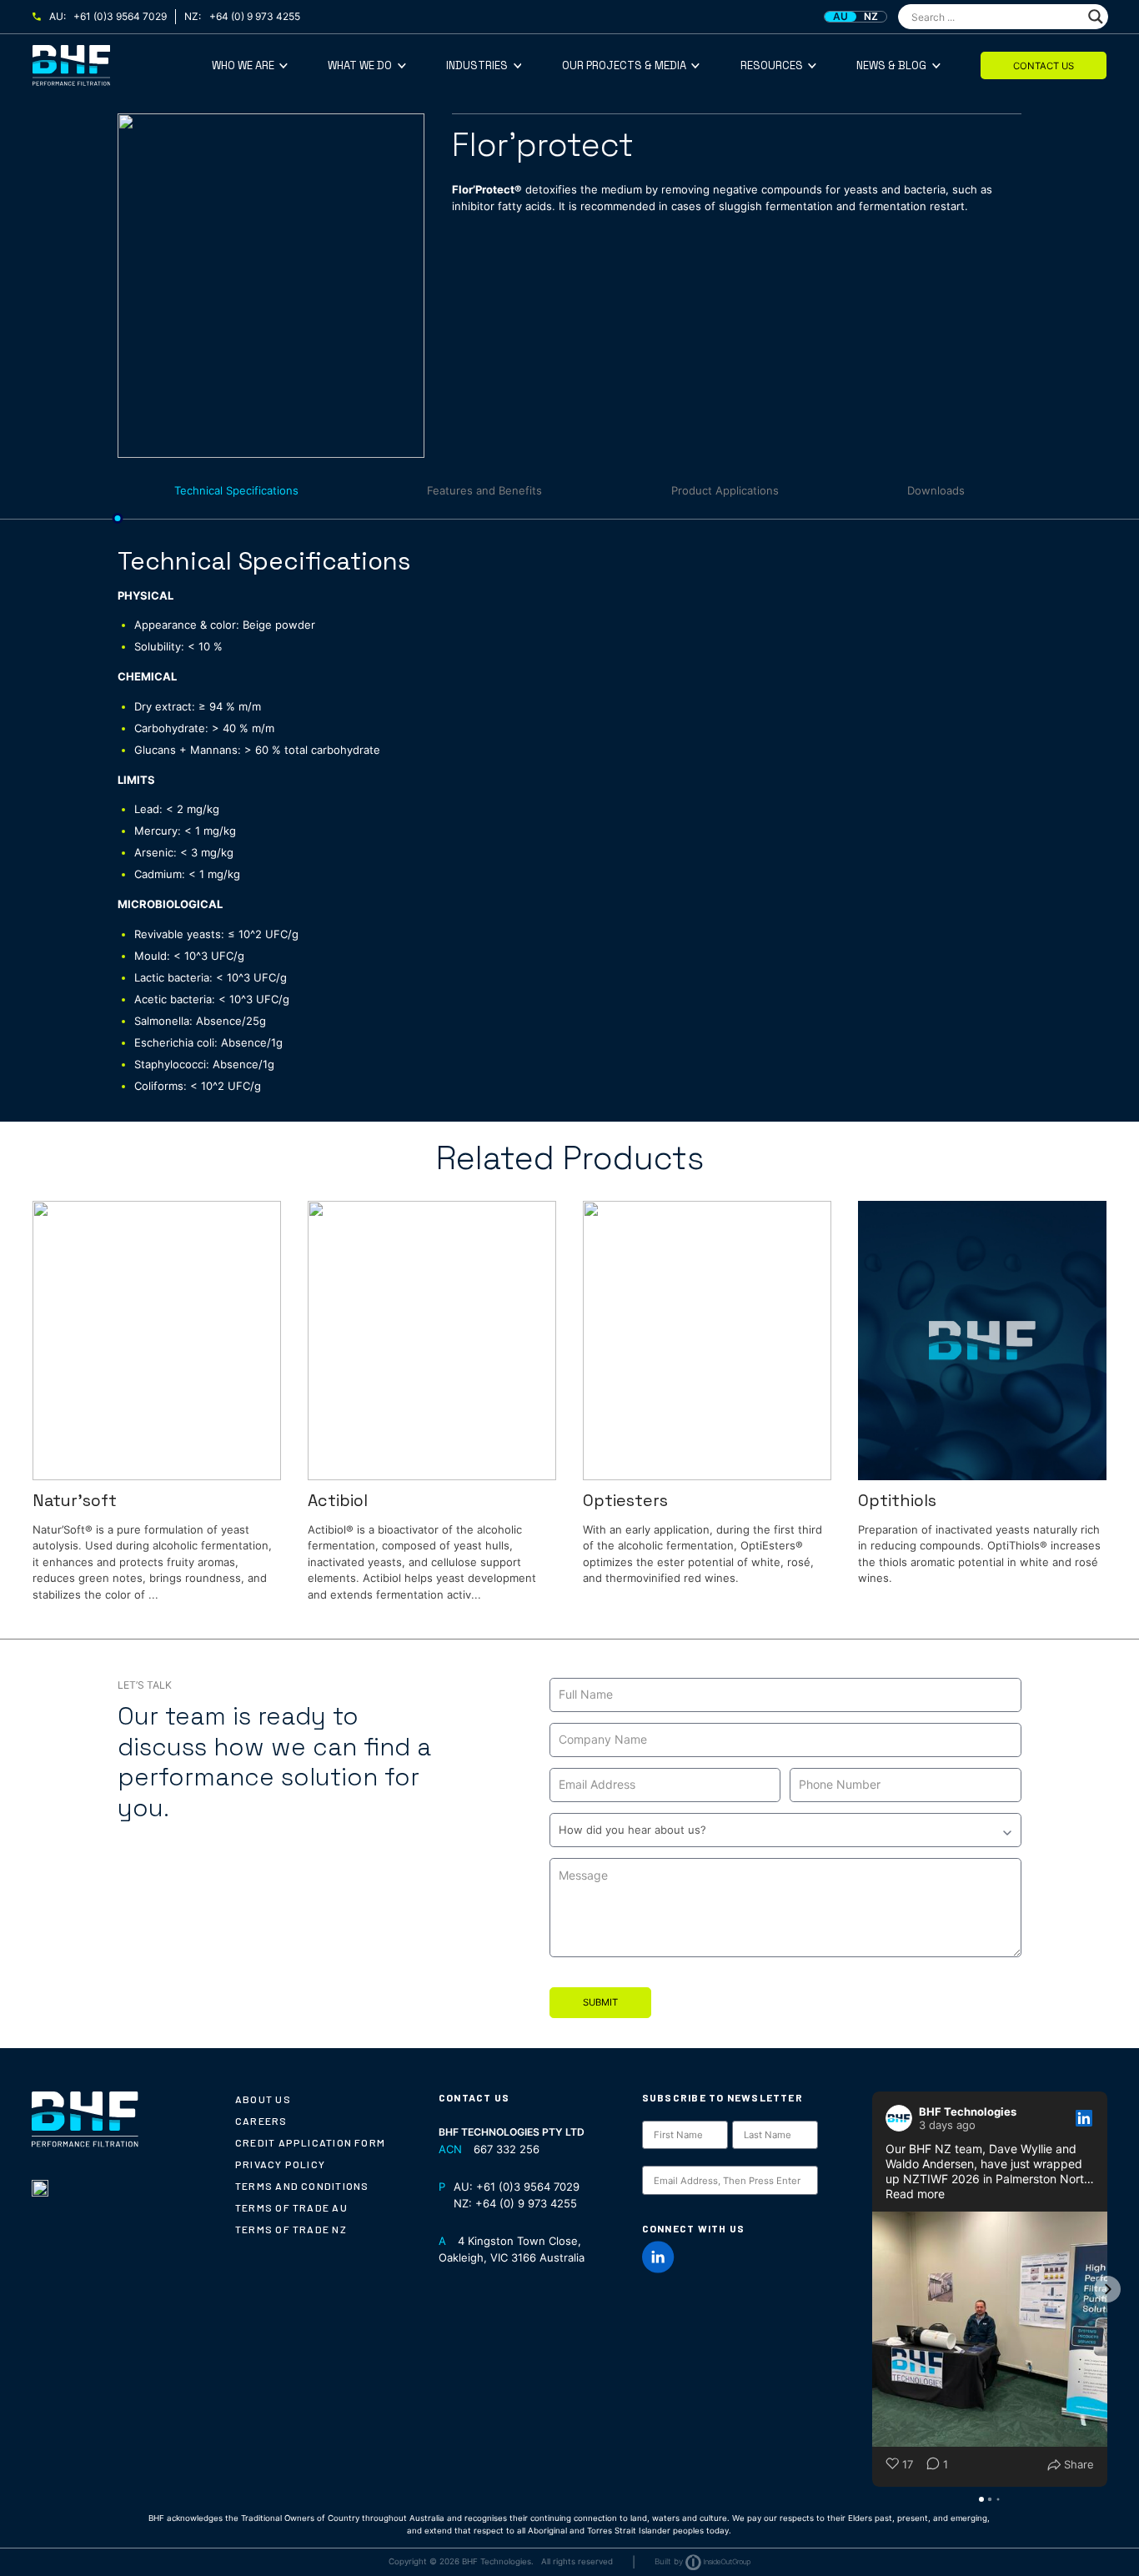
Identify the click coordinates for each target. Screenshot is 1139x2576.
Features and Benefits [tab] (484, 490)
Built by (669, 2561)
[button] (872, 2289)
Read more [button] (915, 2194)
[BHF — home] (122, 65)
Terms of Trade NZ (291, 2229)
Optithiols (897, 1501)
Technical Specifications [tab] (236, 490)
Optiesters (625, 1501)
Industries (477, 65)
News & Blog (891, 65)
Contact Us (1044, 66)
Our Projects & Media (624, 65)
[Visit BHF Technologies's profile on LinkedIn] (899, 2118)
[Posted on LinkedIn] (1084, 2118)
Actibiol (338, 1501)
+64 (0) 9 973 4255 (255, 16)
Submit (600, 2002)
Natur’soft (75, 1501)
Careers (261, 2121)
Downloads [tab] (936, 490)
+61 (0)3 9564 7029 (120, 16)
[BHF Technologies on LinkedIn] (658, 2257)
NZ (871, 17)
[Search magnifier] (1096, 17)
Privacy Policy (280, 2164)
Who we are (243, 65)
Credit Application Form (310, 2142)
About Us (263, 2099)
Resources (772, 65)
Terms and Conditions (302, 2186)
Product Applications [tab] (725, 490)
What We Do (360, 65)
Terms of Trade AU (291, 2207)
